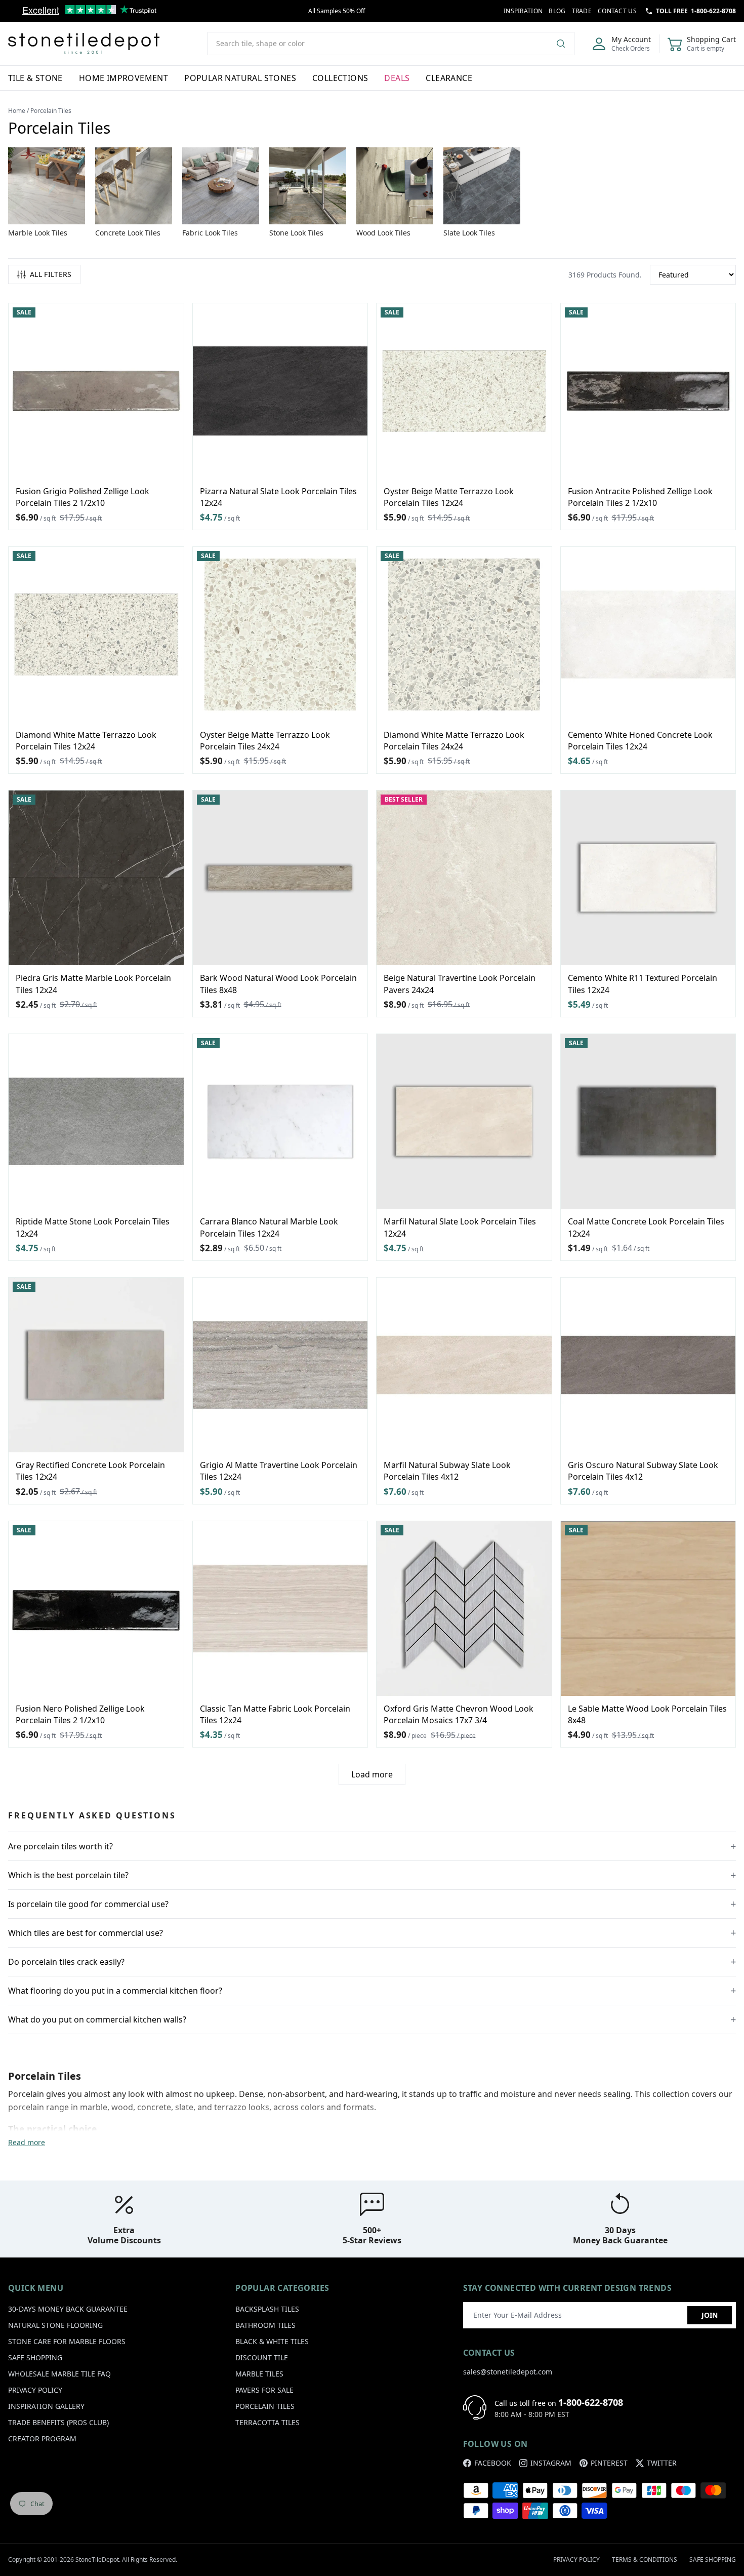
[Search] (565, 44)
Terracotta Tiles (267, 2422)
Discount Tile (262, 2357)
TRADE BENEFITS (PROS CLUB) (58, 2422)
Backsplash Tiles (267, 2309)
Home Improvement (123, 78)
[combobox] (391, 44)
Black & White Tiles (272, 2341)
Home (17, 111)
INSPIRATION (523, 11)
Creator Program (42, 2439)
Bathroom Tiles (265, 2325)
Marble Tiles (259, 2374)
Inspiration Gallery (46, 2406)
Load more (372, 1774)
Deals (397, 78)
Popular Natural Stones (240, 78)
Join (710, 2315)
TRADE (582, 11)
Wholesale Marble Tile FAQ (59, 2374)
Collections (340, 78)
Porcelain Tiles (265, 2406)
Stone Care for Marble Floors (67, 2341)
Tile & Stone (35, 78)
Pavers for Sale (264, 2390)
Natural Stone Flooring (55, 2325)
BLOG (557, 11)
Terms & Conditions (645, 2560)
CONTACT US (617, 11)
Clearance (449, 78)
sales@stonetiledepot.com (508, 2372)
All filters (51, 274)
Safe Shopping (35, 2357)
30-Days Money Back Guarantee (68, 2309)
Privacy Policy (35, 2390)
